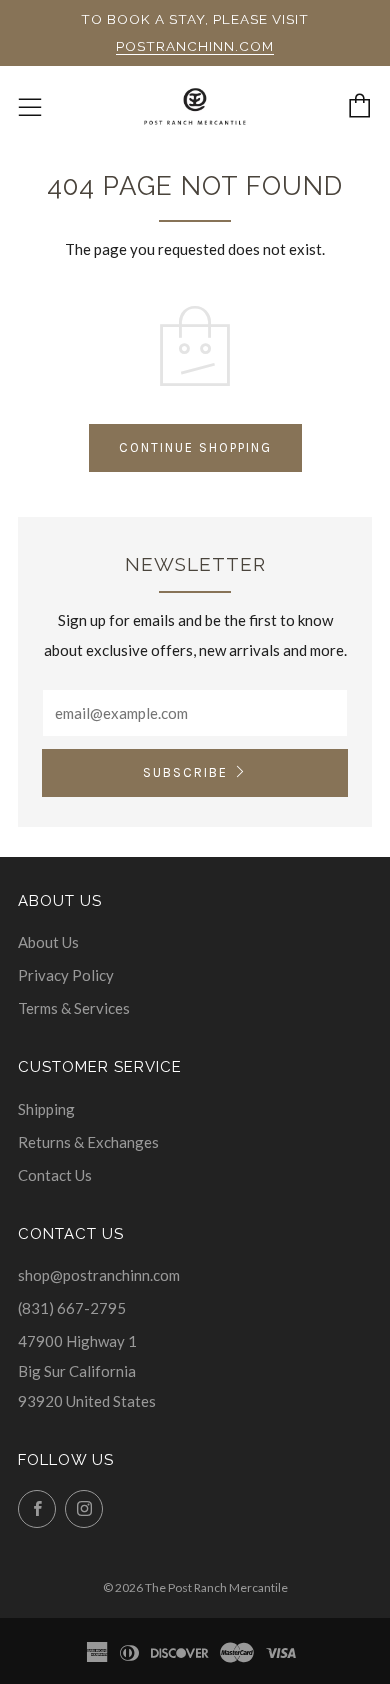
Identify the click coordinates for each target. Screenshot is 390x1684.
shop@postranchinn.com (99, 1275)
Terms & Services (74, 1008)
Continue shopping (195, 447)
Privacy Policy (66, 975)
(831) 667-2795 (72, 1308)
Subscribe (185, 772)
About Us (48, 942)
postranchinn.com (195, 46)
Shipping (46, 1109)
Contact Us (55, 1175)
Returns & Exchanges (88, 1142)
